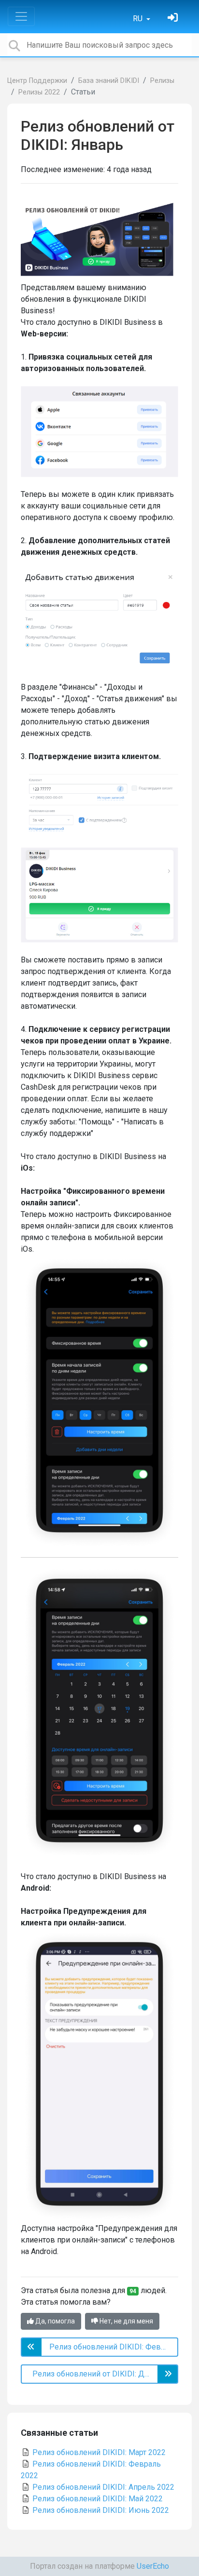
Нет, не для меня (126, 2321)
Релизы (162, 81)
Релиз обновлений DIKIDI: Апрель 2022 (102, 2487)
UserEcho (153, 2566)
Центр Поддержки (37, 81)
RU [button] (139, 19)
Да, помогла (54, 2321)
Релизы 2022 (39, 92)
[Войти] (174, 19)
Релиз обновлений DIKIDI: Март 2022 (98, 2452)
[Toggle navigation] (21, 16)
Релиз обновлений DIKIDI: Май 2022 (97, 2499)
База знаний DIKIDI (109, 81)
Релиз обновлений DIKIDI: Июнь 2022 (100, 2510)
